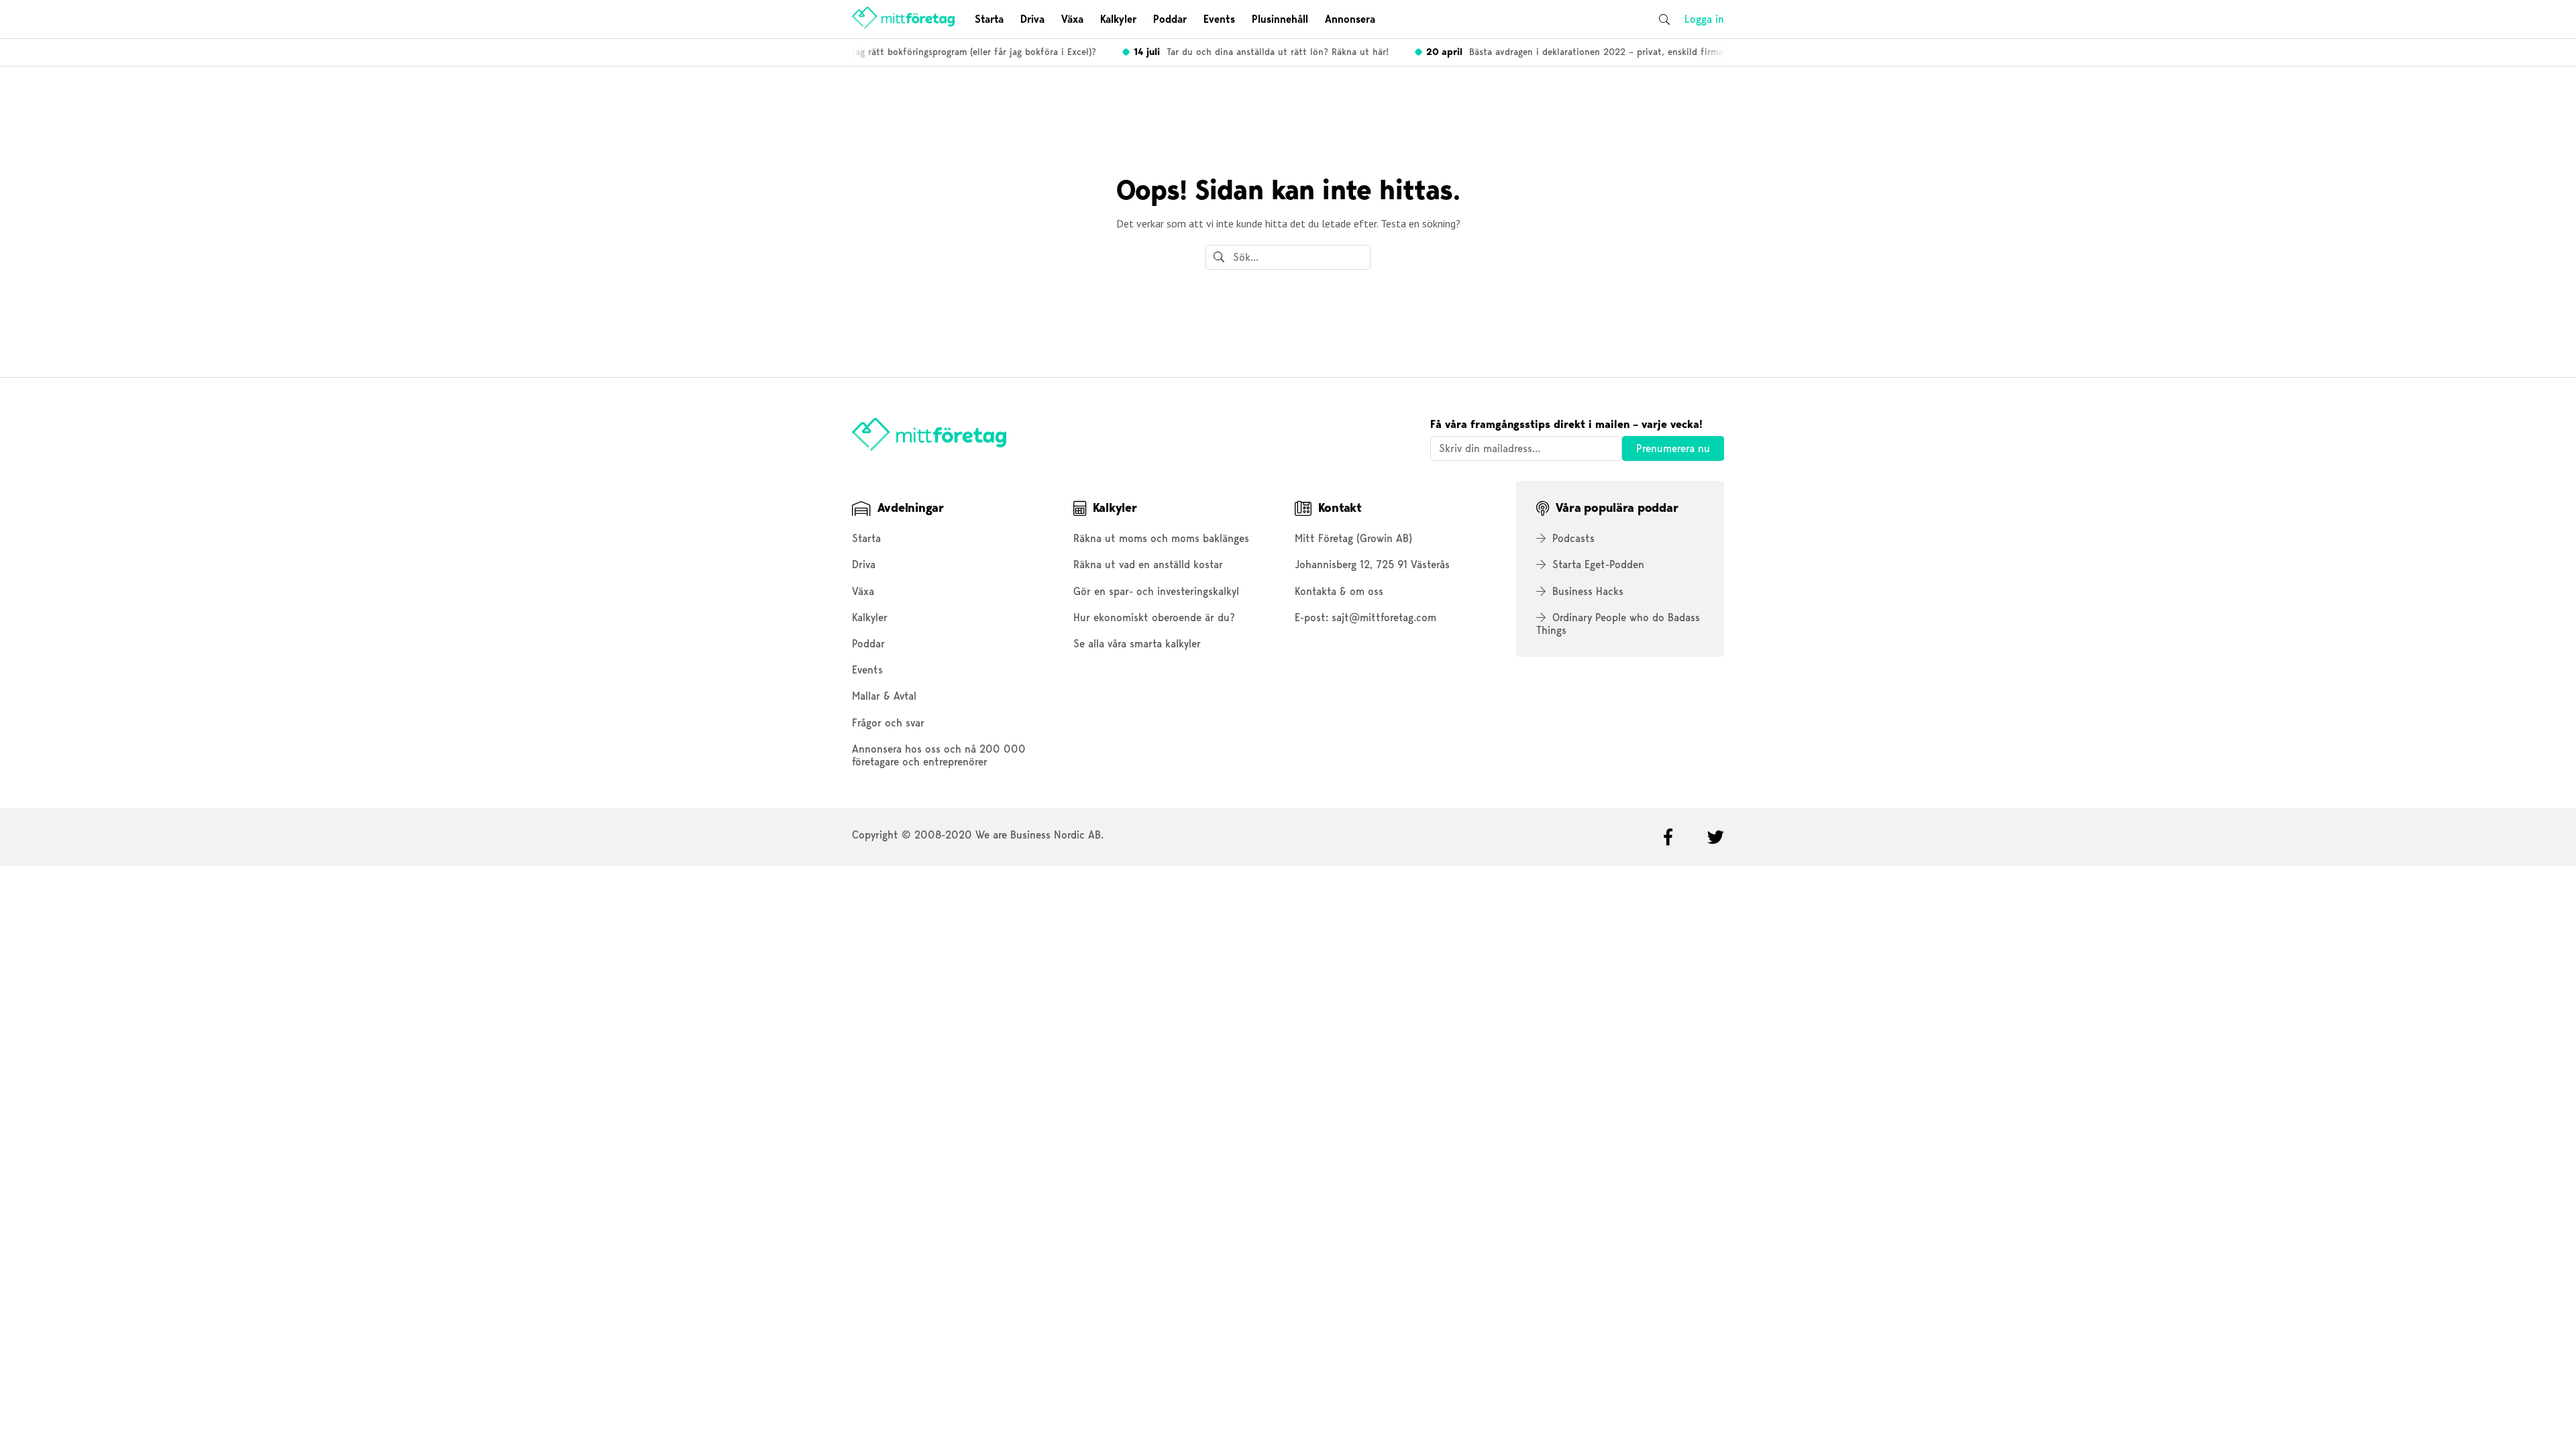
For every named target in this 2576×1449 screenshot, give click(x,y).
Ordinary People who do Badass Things (1618, 624)
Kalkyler (1118, 19)
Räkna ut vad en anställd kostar (1148, 565)
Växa (1072, 19)
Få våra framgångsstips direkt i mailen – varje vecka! (1566, 424)
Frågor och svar (888, 723)
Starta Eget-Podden (1598, 565)
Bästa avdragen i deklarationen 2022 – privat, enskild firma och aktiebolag (1595, 52)
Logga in (1704, 19)
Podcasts (1573, 538)
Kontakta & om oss (1339, 591)
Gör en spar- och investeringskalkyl (1156, 591)
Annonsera (1350, 19)
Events (1219, 19)
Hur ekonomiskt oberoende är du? (1154, 618)
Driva (1032, 19)
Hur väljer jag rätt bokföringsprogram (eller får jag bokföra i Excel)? (916, 52)
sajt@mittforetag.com (1384, 618)
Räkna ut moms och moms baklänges (1161, 538)
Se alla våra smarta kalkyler (1137, 644)
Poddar (1170, 19)
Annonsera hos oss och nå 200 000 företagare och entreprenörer (939, 755)
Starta (989, 19)
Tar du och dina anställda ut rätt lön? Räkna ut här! (1248, 52)
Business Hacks (1588, 591)
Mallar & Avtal (884, 696)
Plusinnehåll (1280, 19)
